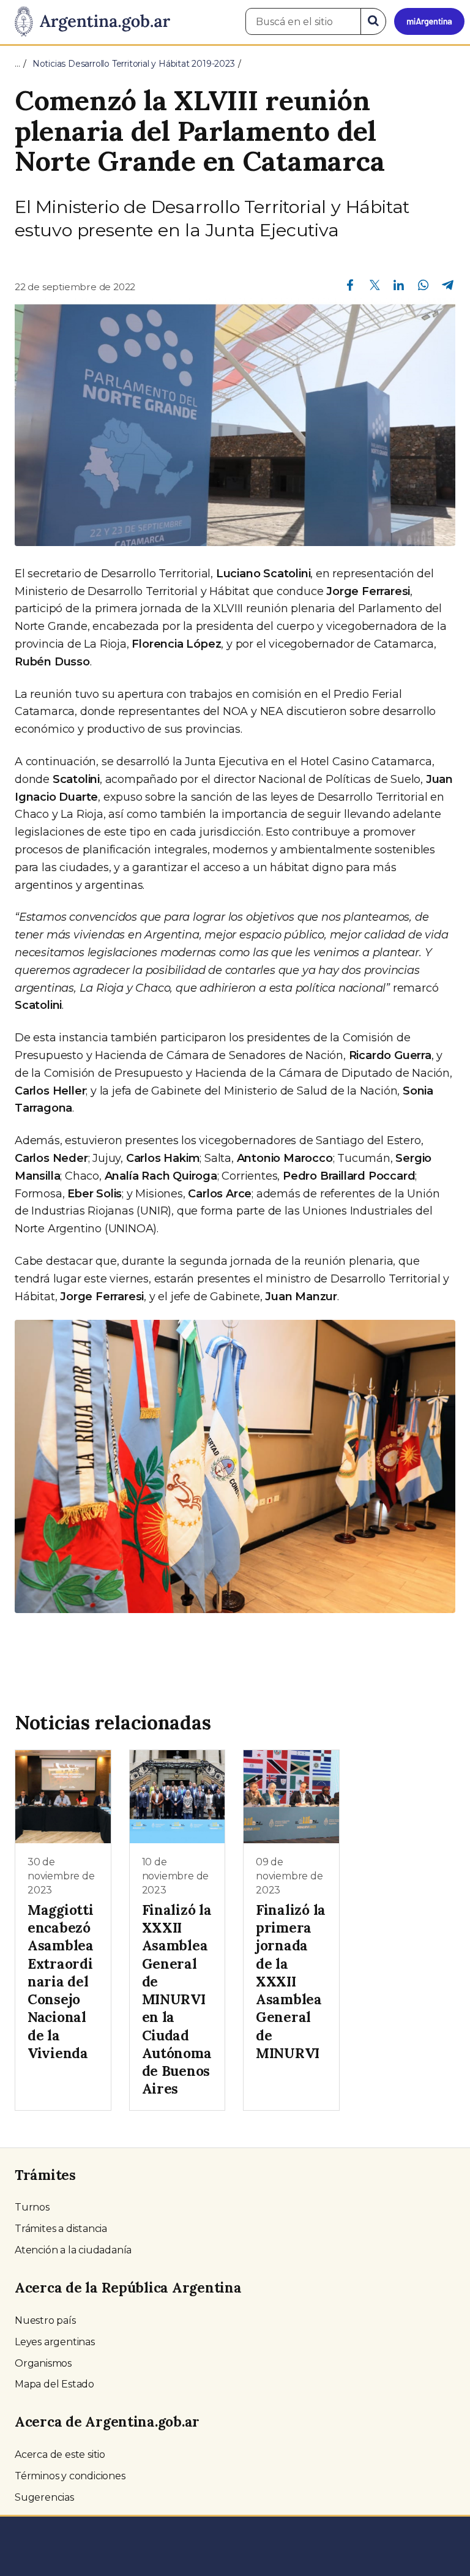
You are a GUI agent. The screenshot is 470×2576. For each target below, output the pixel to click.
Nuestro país (45, 2320)
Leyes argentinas (55, 2342)
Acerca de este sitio (60, 2454)
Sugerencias (44, 2497)
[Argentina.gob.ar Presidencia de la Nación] (88, 22)
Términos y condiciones (70, 2476)
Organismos (43, 2363)
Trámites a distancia (61, 2229)
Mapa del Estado (54, 2384)
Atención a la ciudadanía (73, 2250)
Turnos (32, 2207)
